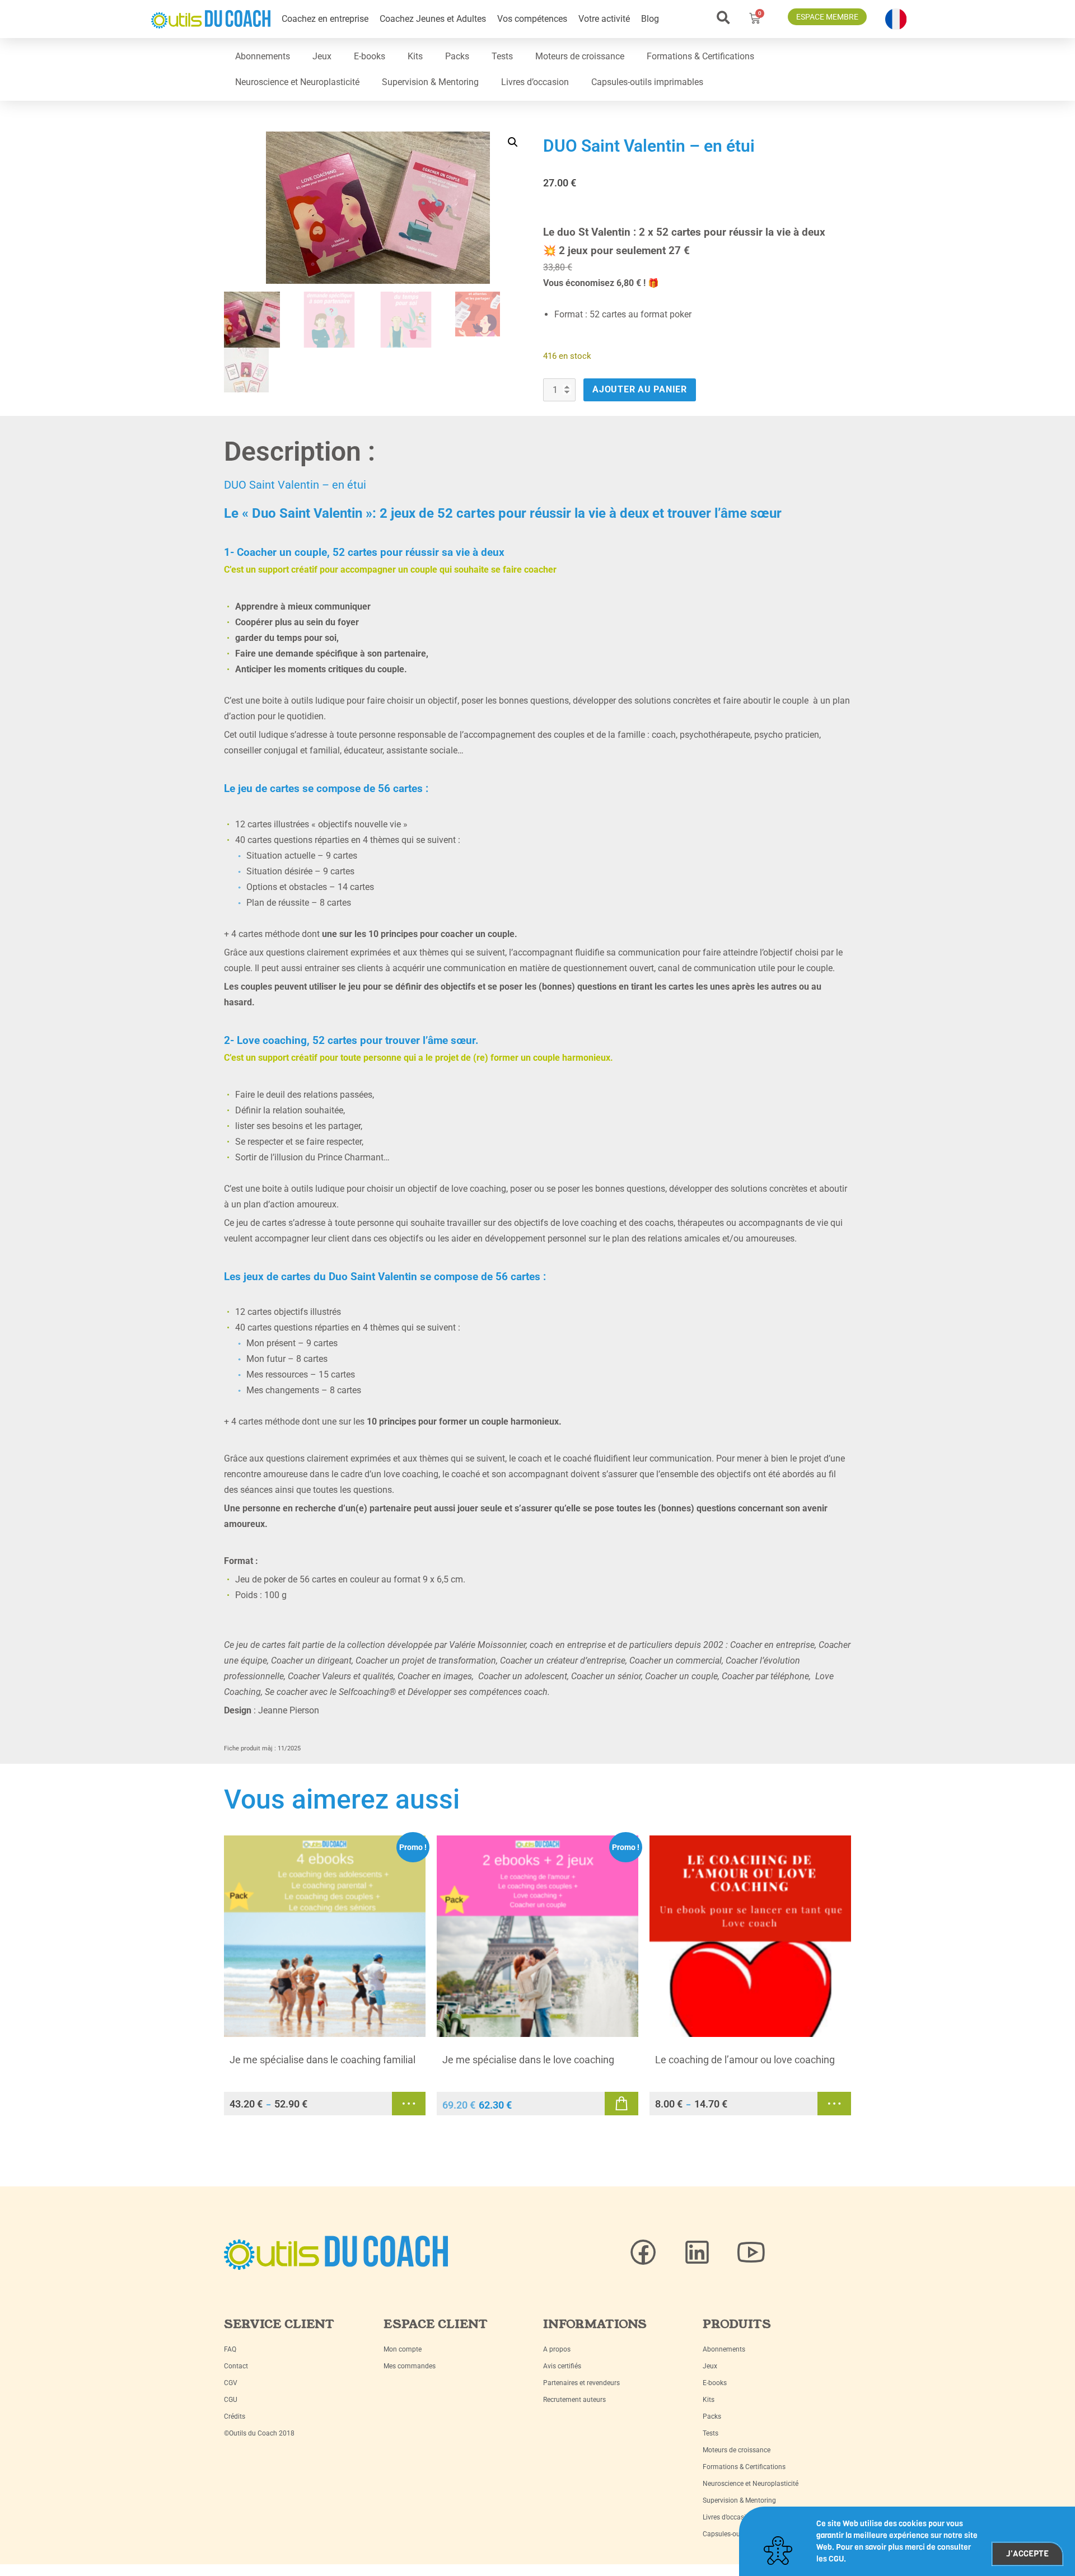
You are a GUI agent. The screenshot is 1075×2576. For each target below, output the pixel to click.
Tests (502, 56)
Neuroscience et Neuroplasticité (297, 82)
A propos (557, 2349)
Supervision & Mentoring (430, 82)
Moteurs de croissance (580, 56)
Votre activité (604, 19)
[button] (723, 18)
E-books (370, 56)
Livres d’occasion (535, 82)
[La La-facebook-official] (643, 2252)
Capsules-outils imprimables (647, 82)
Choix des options (409, 2104)
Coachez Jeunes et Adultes (433, 19)
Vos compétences (532, 19)
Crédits (235, 2416)
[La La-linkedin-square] (697, 2252)
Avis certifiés (562, 2366)
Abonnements (263, 56)
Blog (650, 19)
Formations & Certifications (700, 56)
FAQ (230, 2349)
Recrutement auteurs (574, 2400)
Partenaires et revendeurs (581, 2383)
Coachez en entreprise (325, 19)
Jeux (322, 56)
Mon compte (403, 2349)
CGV (231, 2383)
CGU (231, 2400)
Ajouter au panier (640, 389)
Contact (236, 2366)
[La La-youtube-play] (751, 2252)
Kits (415, 56)
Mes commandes (410, 2366)
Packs (457, 56)
